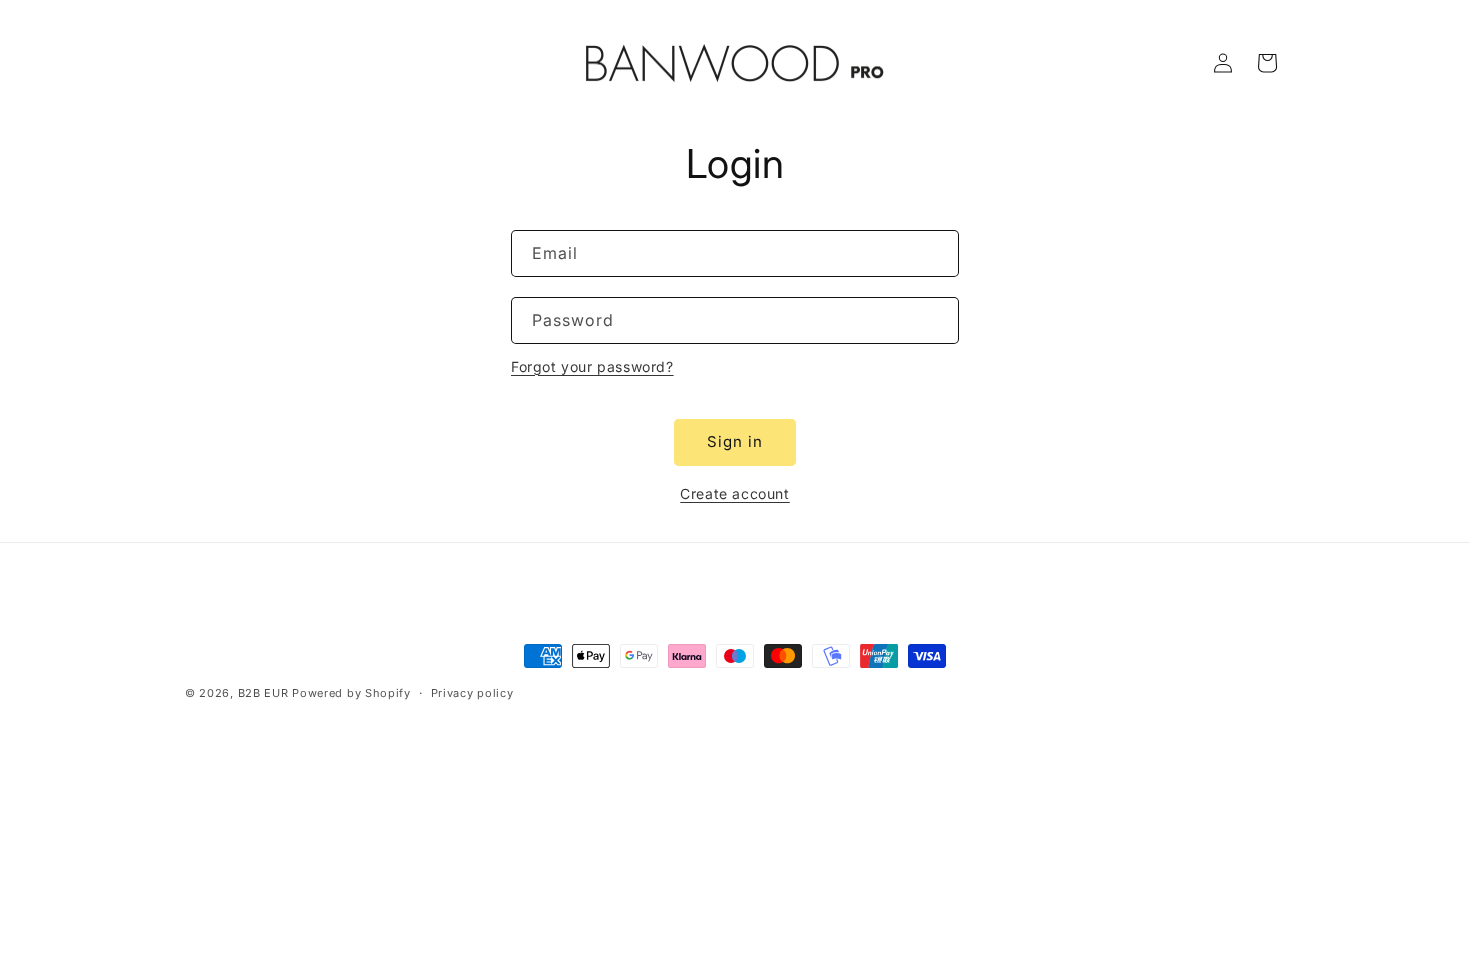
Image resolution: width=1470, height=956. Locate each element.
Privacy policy (472, 693)
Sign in (735, 441)
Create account (734, 493)
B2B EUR (263, 693)
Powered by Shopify (351, 693)
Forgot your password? (592, 366)
